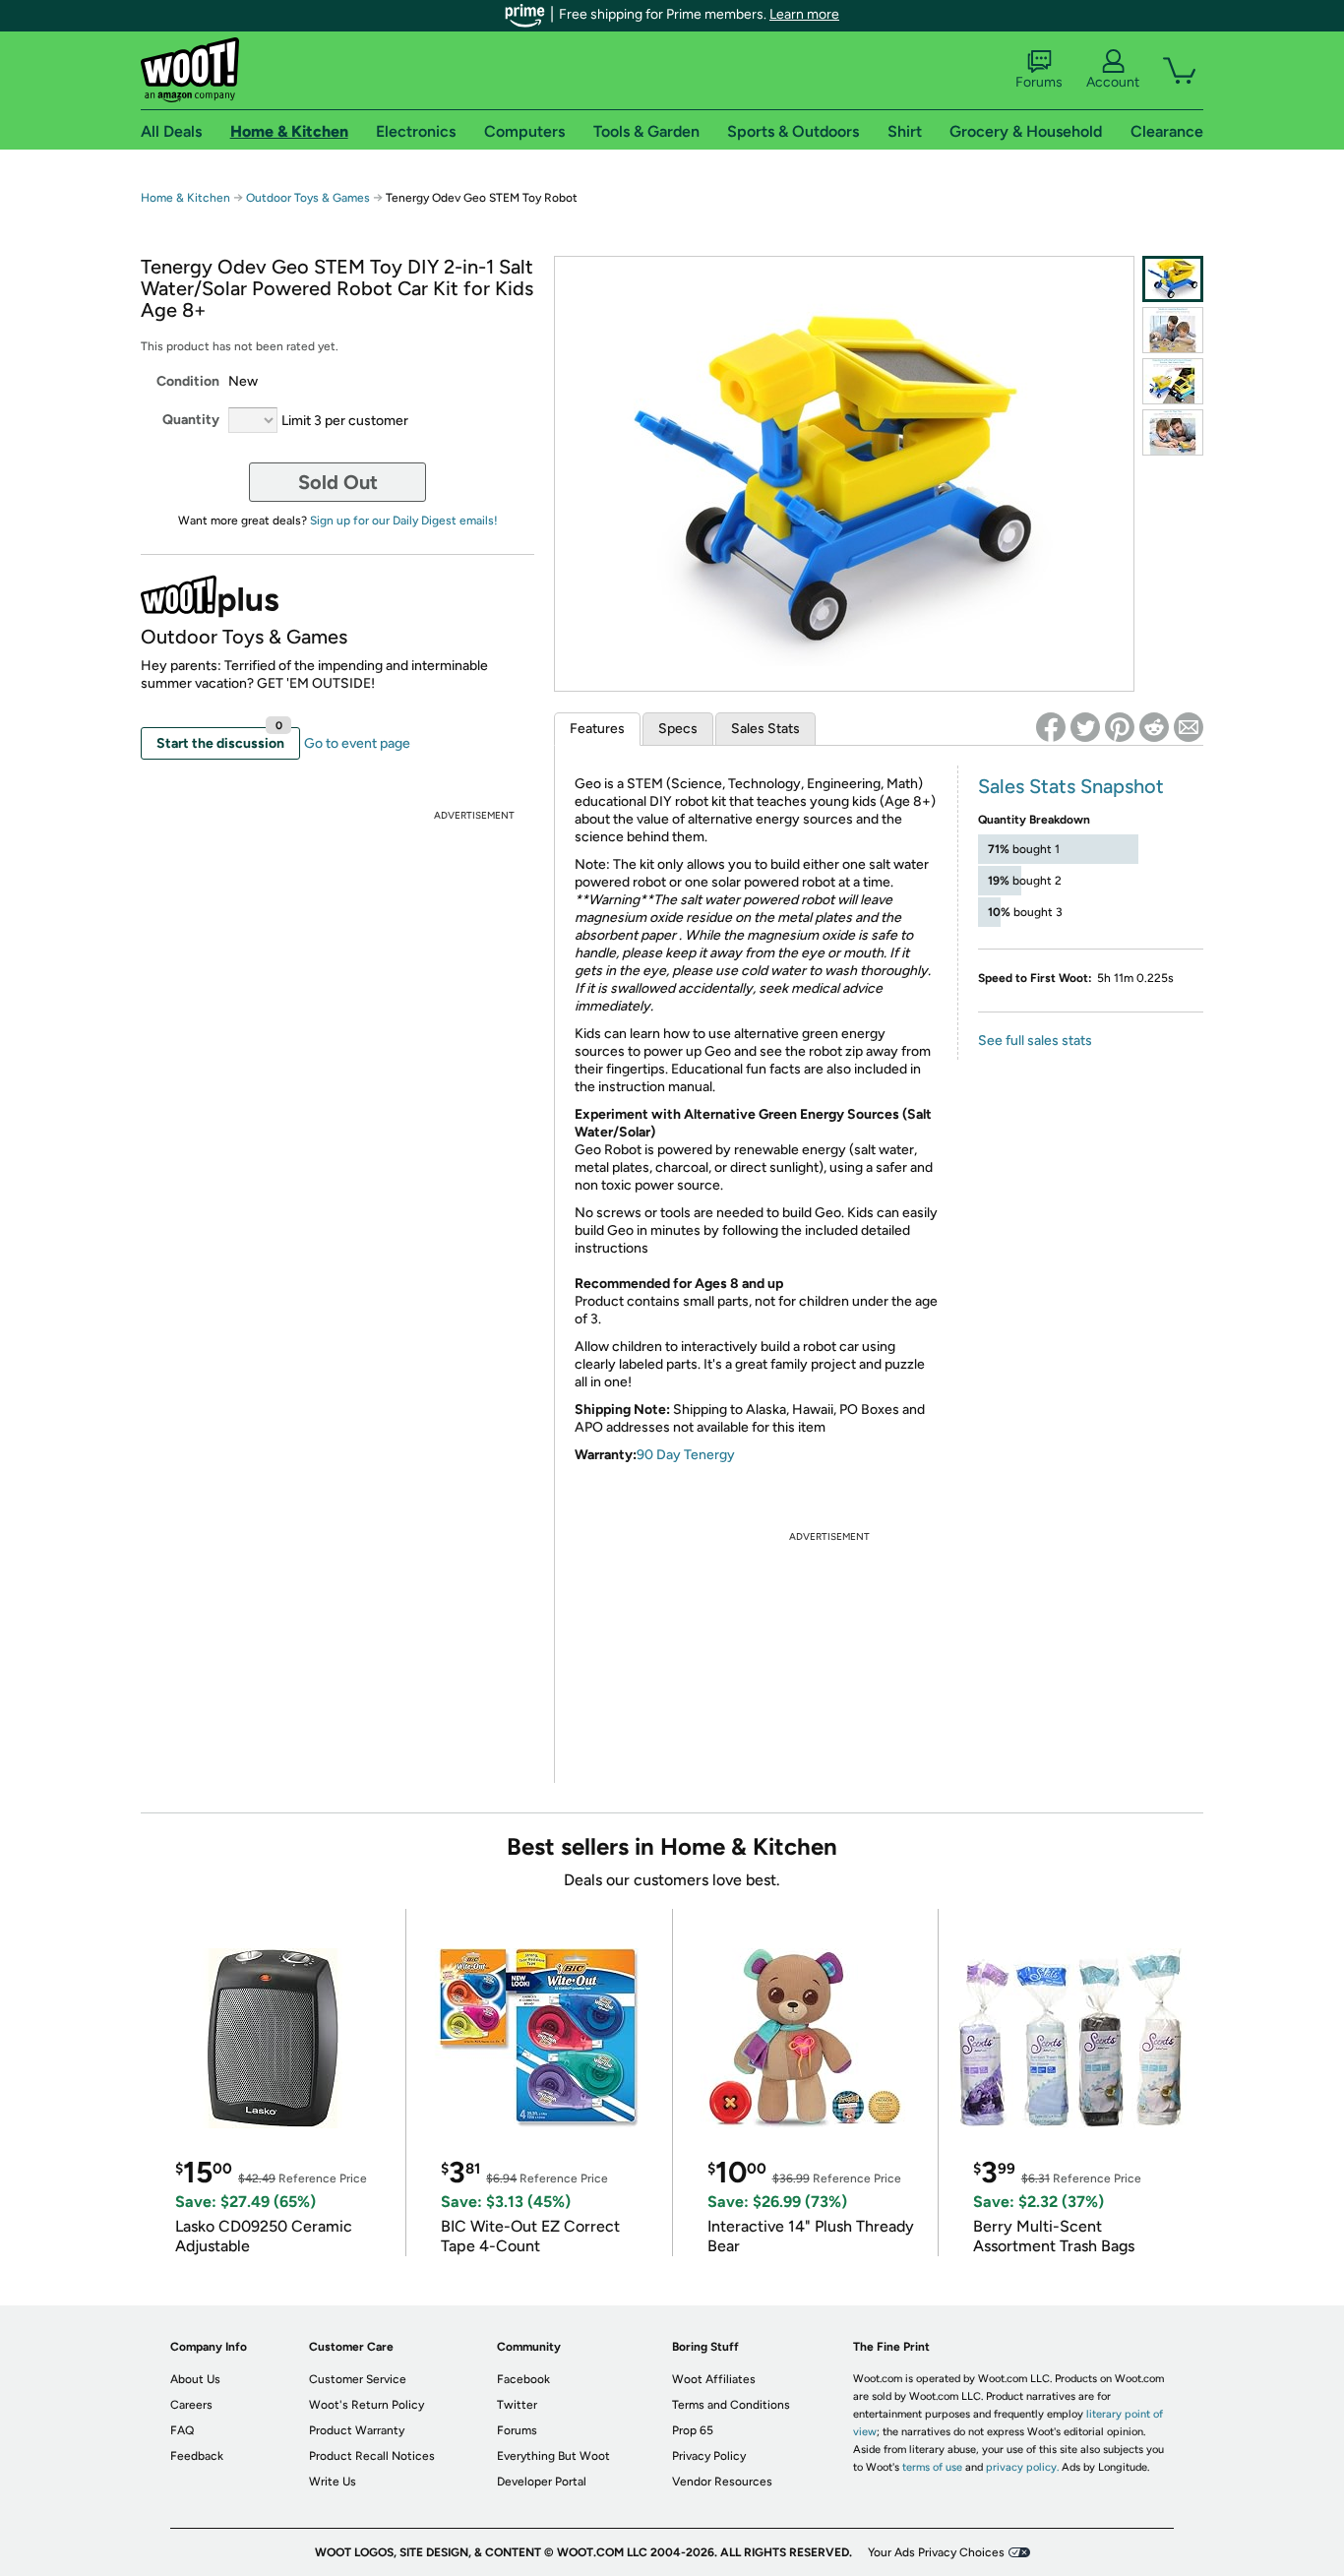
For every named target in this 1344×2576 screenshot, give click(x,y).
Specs (678, 729)
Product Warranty (357, 2430)
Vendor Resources (722, 2482)
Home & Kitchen (185, 198)
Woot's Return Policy (367, 2405)
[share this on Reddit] (1154, 727)
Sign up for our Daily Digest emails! (404, 521)
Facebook (523, 2379)
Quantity (191, 420)
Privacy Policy (709, 2456)
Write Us (333, 2482)
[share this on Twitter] (1085, 727)
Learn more (804, 14)
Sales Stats (765, 729)
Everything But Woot (553, 2456)
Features (597, 729)
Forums (1039, 82)
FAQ (182, 2430)
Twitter (517, 2405)
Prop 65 (693, 2430)
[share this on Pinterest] (1120, 727)
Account (1113, 82)
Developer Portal (542, 2482)
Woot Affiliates (714, 2379)
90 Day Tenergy (686, 1455)
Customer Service (358, 2379)
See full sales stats (1035, 1041)
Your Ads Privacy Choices (936, 2552)
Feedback (197, 2456)
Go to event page (357, 743)
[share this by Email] (1189, 727)
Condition (188, 381)
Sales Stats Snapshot (1071, 786)
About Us (195, 2379)
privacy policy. (1022, 2467)
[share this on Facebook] (1051, 727)
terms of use (932, 2467)
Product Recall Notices (372, 2456)
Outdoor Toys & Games (308, 198)
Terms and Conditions (731, 2405)
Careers (191, 2405)
